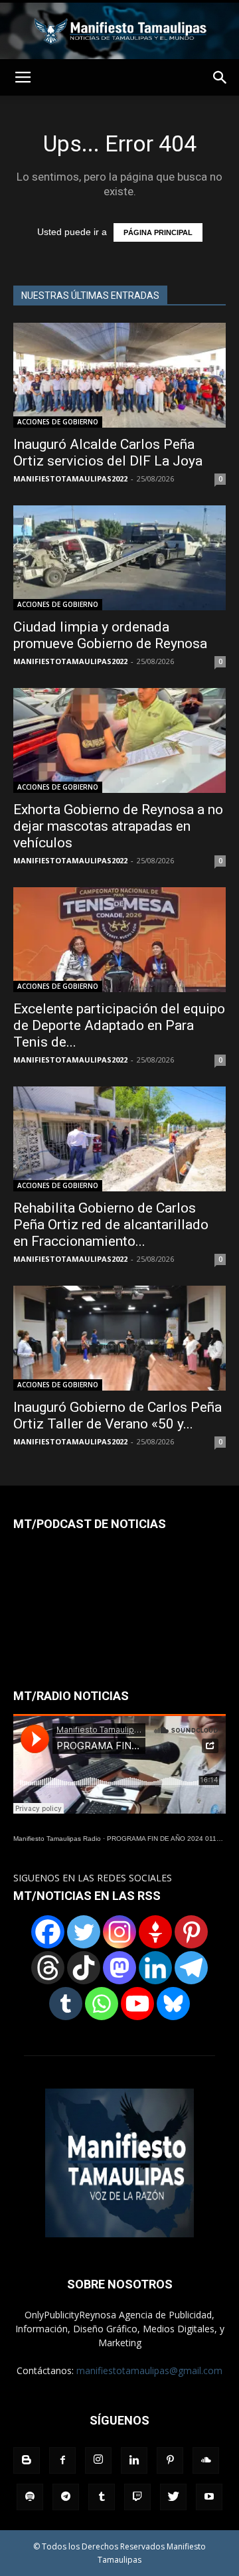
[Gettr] (155, 1932)
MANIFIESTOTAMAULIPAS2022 (70, 478)
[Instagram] (119, 1932)
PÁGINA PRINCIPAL (158, 232)
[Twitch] (137, 2497)
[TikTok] (84, 1968)
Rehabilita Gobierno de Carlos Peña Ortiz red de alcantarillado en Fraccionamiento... (111, 1225)
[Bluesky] (173, 2004)
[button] (220, 78)
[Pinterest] (191, 1932)
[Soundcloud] (206, 2460)
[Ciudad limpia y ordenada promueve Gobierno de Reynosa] (119, 558)
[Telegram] (191, 1968)
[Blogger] (27, 2460)
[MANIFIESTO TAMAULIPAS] (119, 31)
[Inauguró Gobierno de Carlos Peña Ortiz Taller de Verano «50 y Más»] (119, 1338)
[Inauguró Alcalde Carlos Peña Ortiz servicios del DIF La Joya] (119, 375)
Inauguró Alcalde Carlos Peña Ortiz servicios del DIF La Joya (108, 453)
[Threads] (48, 1968)
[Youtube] (209, 2497)
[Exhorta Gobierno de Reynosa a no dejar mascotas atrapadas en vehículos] (119, 740)
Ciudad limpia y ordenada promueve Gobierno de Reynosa (110, 635)
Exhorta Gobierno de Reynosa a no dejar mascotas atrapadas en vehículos (118, 826)
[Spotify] (30, 2497)
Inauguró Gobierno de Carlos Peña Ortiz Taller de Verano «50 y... (118, 1416)
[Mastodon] (119, 1968)
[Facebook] (48, 1932)
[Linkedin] (155, 1968)
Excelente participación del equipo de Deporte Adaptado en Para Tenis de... (119, 1025)
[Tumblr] (66, 2004)
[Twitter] (84, 1932)
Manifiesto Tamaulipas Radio (57, 1839)
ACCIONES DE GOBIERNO (58, 422)
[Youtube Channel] (137, 2004)
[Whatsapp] (102, 2004)
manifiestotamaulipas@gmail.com (149, 2370)
